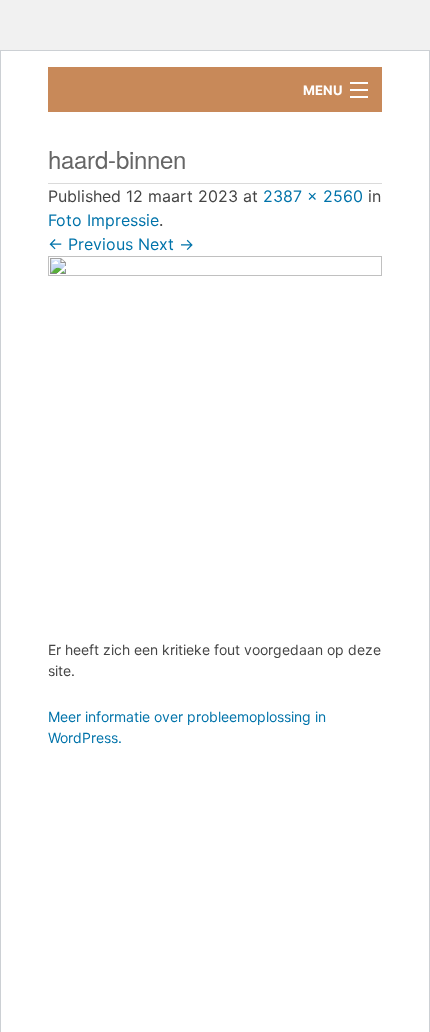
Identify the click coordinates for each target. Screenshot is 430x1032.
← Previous (90, 244)
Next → (166, 244)
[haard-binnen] (215, 433)
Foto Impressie (103, 220)
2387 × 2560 (313, 196)
